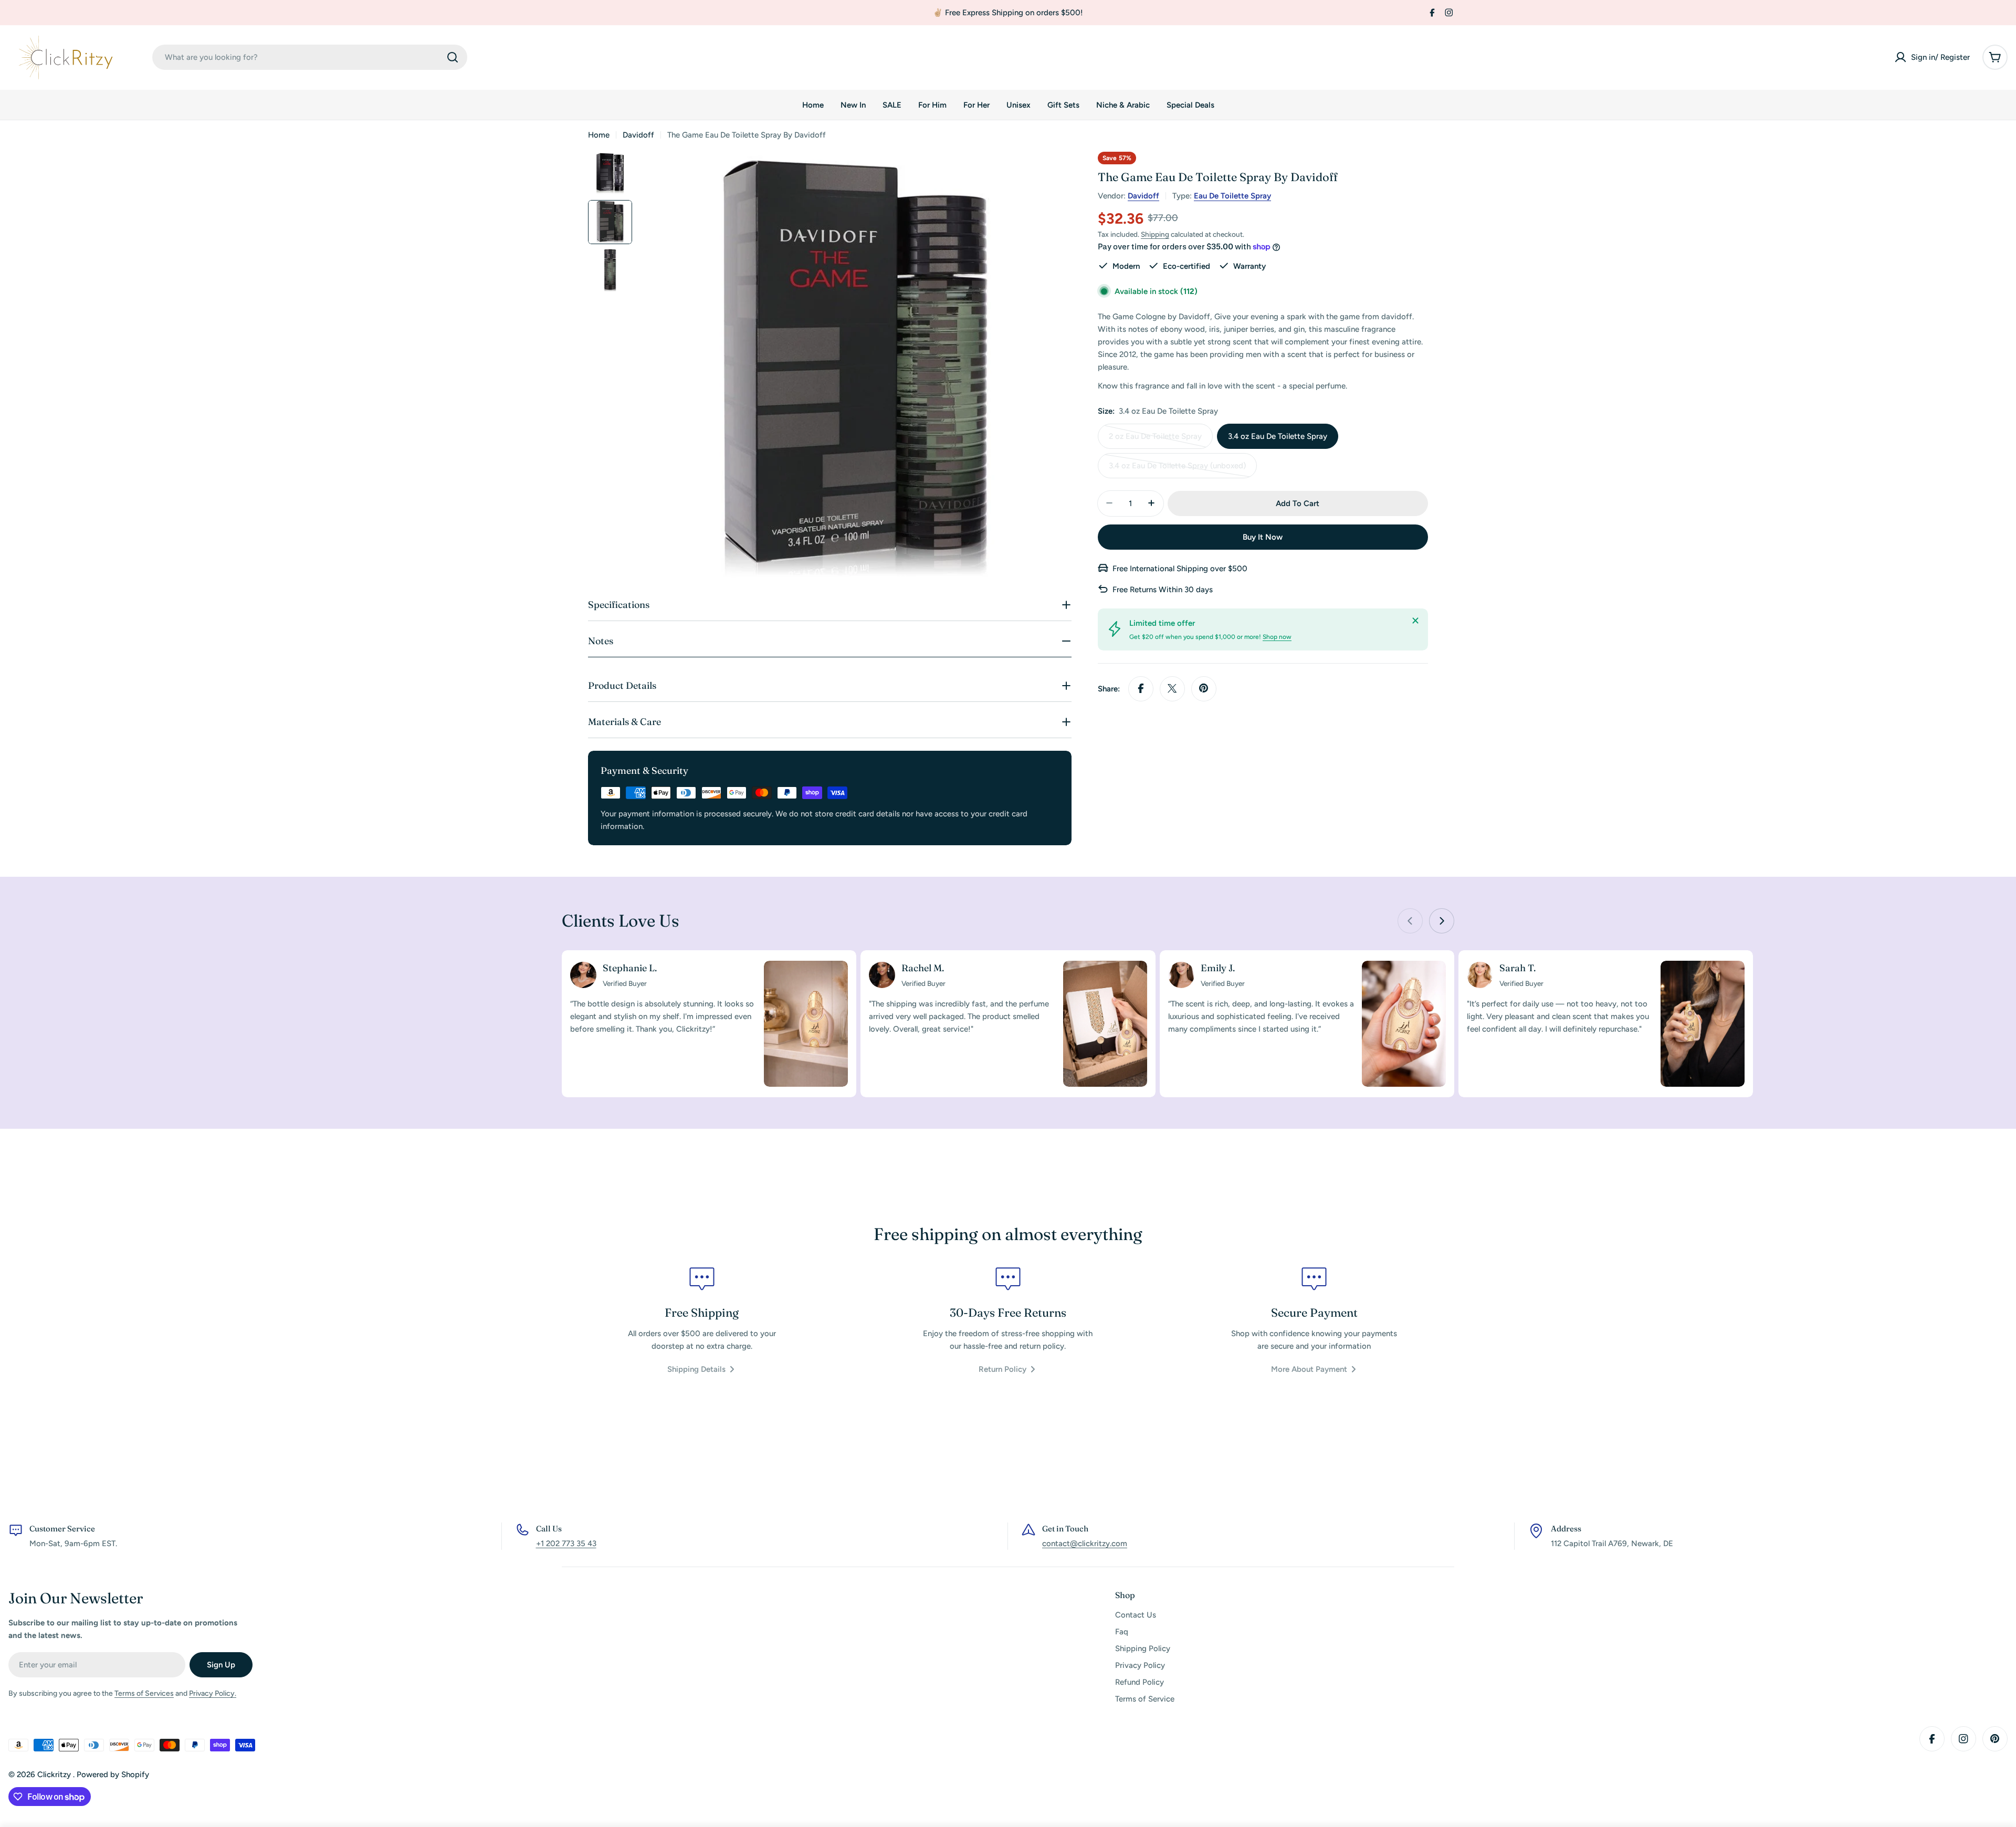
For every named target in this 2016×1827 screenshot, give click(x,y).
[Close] (1415, 621)
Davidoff (638, 135)
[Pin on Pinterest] (1204, 688)
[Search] (453, 57)
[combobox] (310, 57)
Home (599, 135)
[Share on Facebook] (1141, 688)
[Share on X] (1172, 688)
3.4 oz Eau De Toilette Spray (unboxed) (1177, 469)
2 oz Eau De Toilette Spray (1155, 440)
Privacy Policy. (213, 1693)
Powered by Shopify (113, 1774)
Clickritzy (55, 1774)
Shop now (1277, 636)
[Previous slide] (1410, 921)
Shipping (1155, 234)
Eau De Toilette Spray (1232, 196)
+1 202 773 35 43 (566, 1543)
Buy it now (1263, 537)
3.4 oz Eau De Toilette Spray (1278, 436)
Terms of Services (144, 1693)
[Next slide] (1442, 921)
